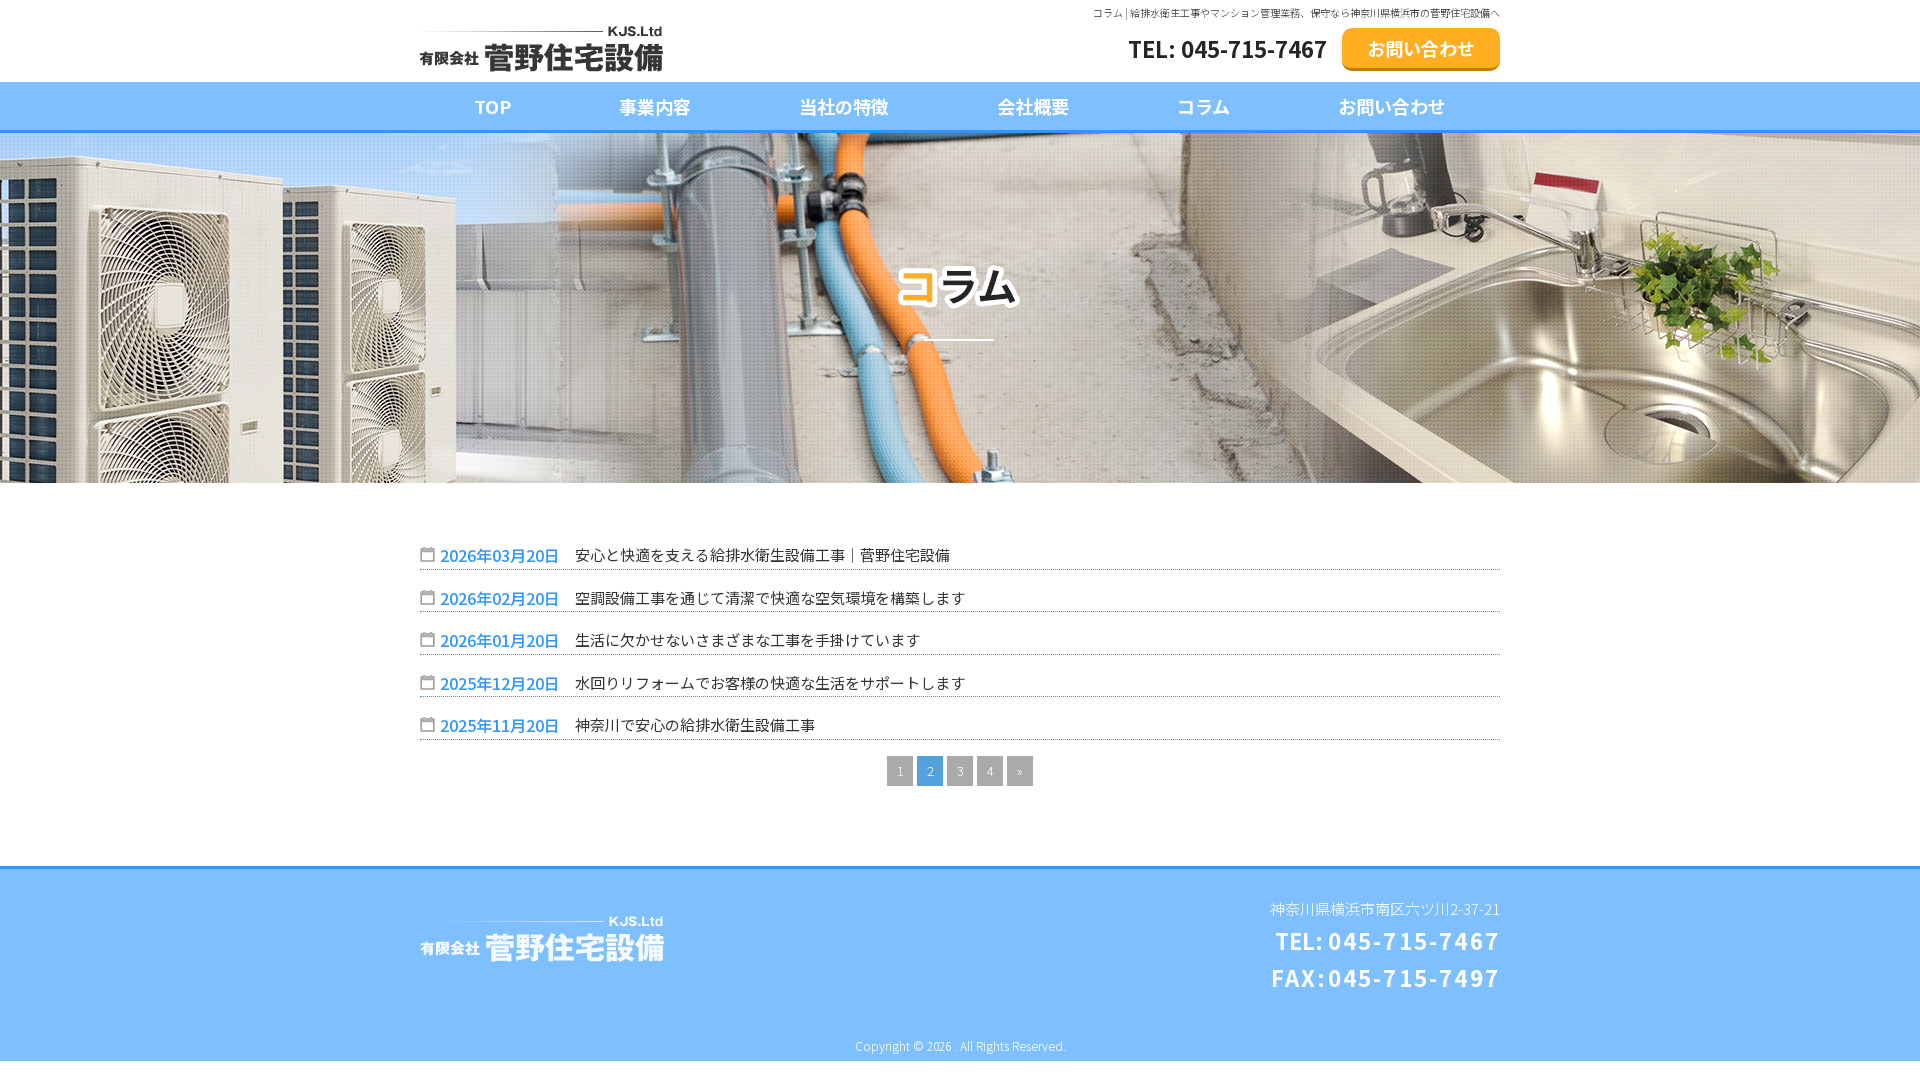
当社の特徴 (844, 106)
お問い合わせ (1421, 48)
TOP (492, 106)
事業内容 (655, 106)
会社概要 (1033, 106)
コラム (1203, 106)
